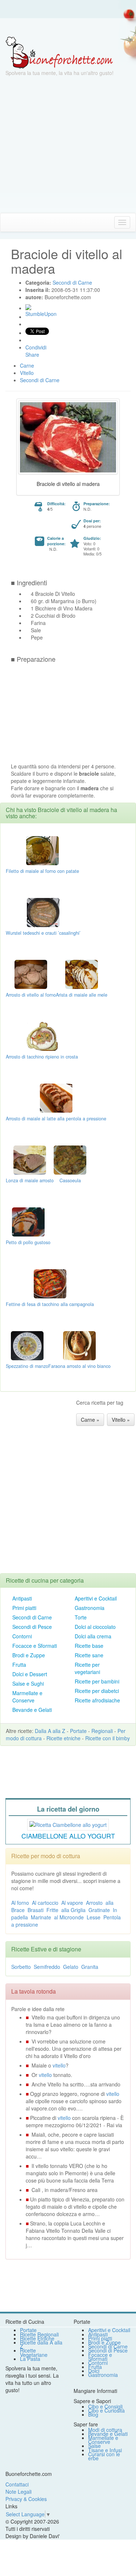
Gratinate (99, 1910)
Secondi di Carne (32, 1617)
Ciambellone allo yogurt (68, 1836)
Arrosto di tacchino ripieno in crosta (42, 1057)
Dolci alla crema (93, 1636)
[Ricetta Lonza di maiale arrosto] (30, 1159)
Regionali (102, 1731)
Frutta (19, 1665)
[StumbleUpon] (28, 307)
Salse (94, 2446)
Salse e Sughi (28, 1683)
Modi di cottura (105, 2430)
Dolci (94, 2371)
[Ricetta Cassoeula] (70, 1159)
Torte (81, 1617)
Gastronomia (90, 1608)
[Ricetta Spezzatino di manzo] (27, 1345)
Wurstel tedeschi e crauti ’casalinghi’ (43, 933)
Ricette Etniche (37, 2338)
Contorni (22, 1636)
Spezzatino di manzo (27, 1366)
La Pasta (30, 2359)
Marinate (41, 1917)
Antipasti (22, 1598)
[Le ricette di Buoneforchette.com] (68, 27)
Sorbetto (21, 1967)
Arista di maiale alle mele (82, 995)
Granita (90, 1967)
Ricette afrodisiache (97, 1700)
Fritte (52, 1910)
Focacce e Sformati (35, 1646)
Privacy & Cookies (26, 2499)
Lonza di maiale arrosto (30, 1180)
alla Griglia (73, 1910)
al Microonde (69, 1917)
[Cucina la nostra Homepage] (8, 222)
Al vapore (72, 1903)
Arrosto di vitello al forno (31, 995)
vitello (59, 2065)
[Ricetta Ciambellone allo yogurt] (68, 1824)
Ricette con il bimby (108, 1738)
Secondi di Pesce (32, 1627)
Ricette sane (89, 1655)
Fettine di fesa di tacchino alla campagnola (50, 1304)
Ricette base (89, 1646)
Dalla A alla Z (50, 1731)
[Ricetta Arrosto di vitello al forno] (31, 974)
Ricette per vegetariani (87, 1668)
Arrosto (94, 1903)
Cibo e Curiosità (106, 2410)
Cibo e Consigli (105, 2406)
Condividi (36, 347)
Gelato (71, 1967)
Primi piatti (24, 1608)
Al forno (20, 1903)
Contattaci (17, 2484)
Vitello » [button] (121, 1420)
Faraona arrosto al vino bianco (79, 1366)
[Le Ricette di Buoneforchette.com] (59, 52)
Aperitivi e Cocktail (96, 1598)
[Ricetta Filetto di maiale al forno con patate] (42, 850)
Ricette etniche (63, 1738)
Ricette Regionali (39, 2334)
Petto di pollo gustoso (28, 1242)
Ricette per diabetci (97, 1691)
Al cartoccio (45, 1903)
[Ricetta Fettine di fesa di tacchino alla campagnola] (50, 1283)
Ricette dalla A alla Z (41, 2344)
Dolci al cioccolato (95, 1627)
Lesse (94, 1917)
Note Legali (18, 2492)
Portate (78, 1731)
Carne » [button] (90, 1420)
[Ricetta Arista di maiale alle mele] (82, 974)
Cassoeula (70, 1180)
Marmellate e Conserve (27, 1697)
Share (32, 355)
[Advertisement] (68, 145)
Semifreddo (47, 1967)
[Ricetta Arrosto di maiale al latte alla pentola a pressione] (56, 1097)
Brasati (36, 1910)
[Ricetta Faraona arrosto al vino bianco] (79, 1345)
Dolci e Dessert (30, 1674)
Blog (93, 2414)
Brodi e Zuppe (29, 1655)
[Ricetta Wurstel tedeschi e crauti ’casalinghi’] (43, 912)
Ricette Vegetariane (34, 2352)
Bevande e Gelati (32, 1710)
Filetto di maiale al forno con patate (42, 871)
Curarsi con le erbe (104, 2456)
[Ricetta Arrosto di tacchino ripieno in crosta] (42, 1036)
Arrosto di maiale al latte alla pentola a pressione (56, 1119)
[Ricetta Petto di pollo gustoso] (28, 1221)
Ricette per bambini (97, 1681)
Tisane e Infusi (105, 2450)
